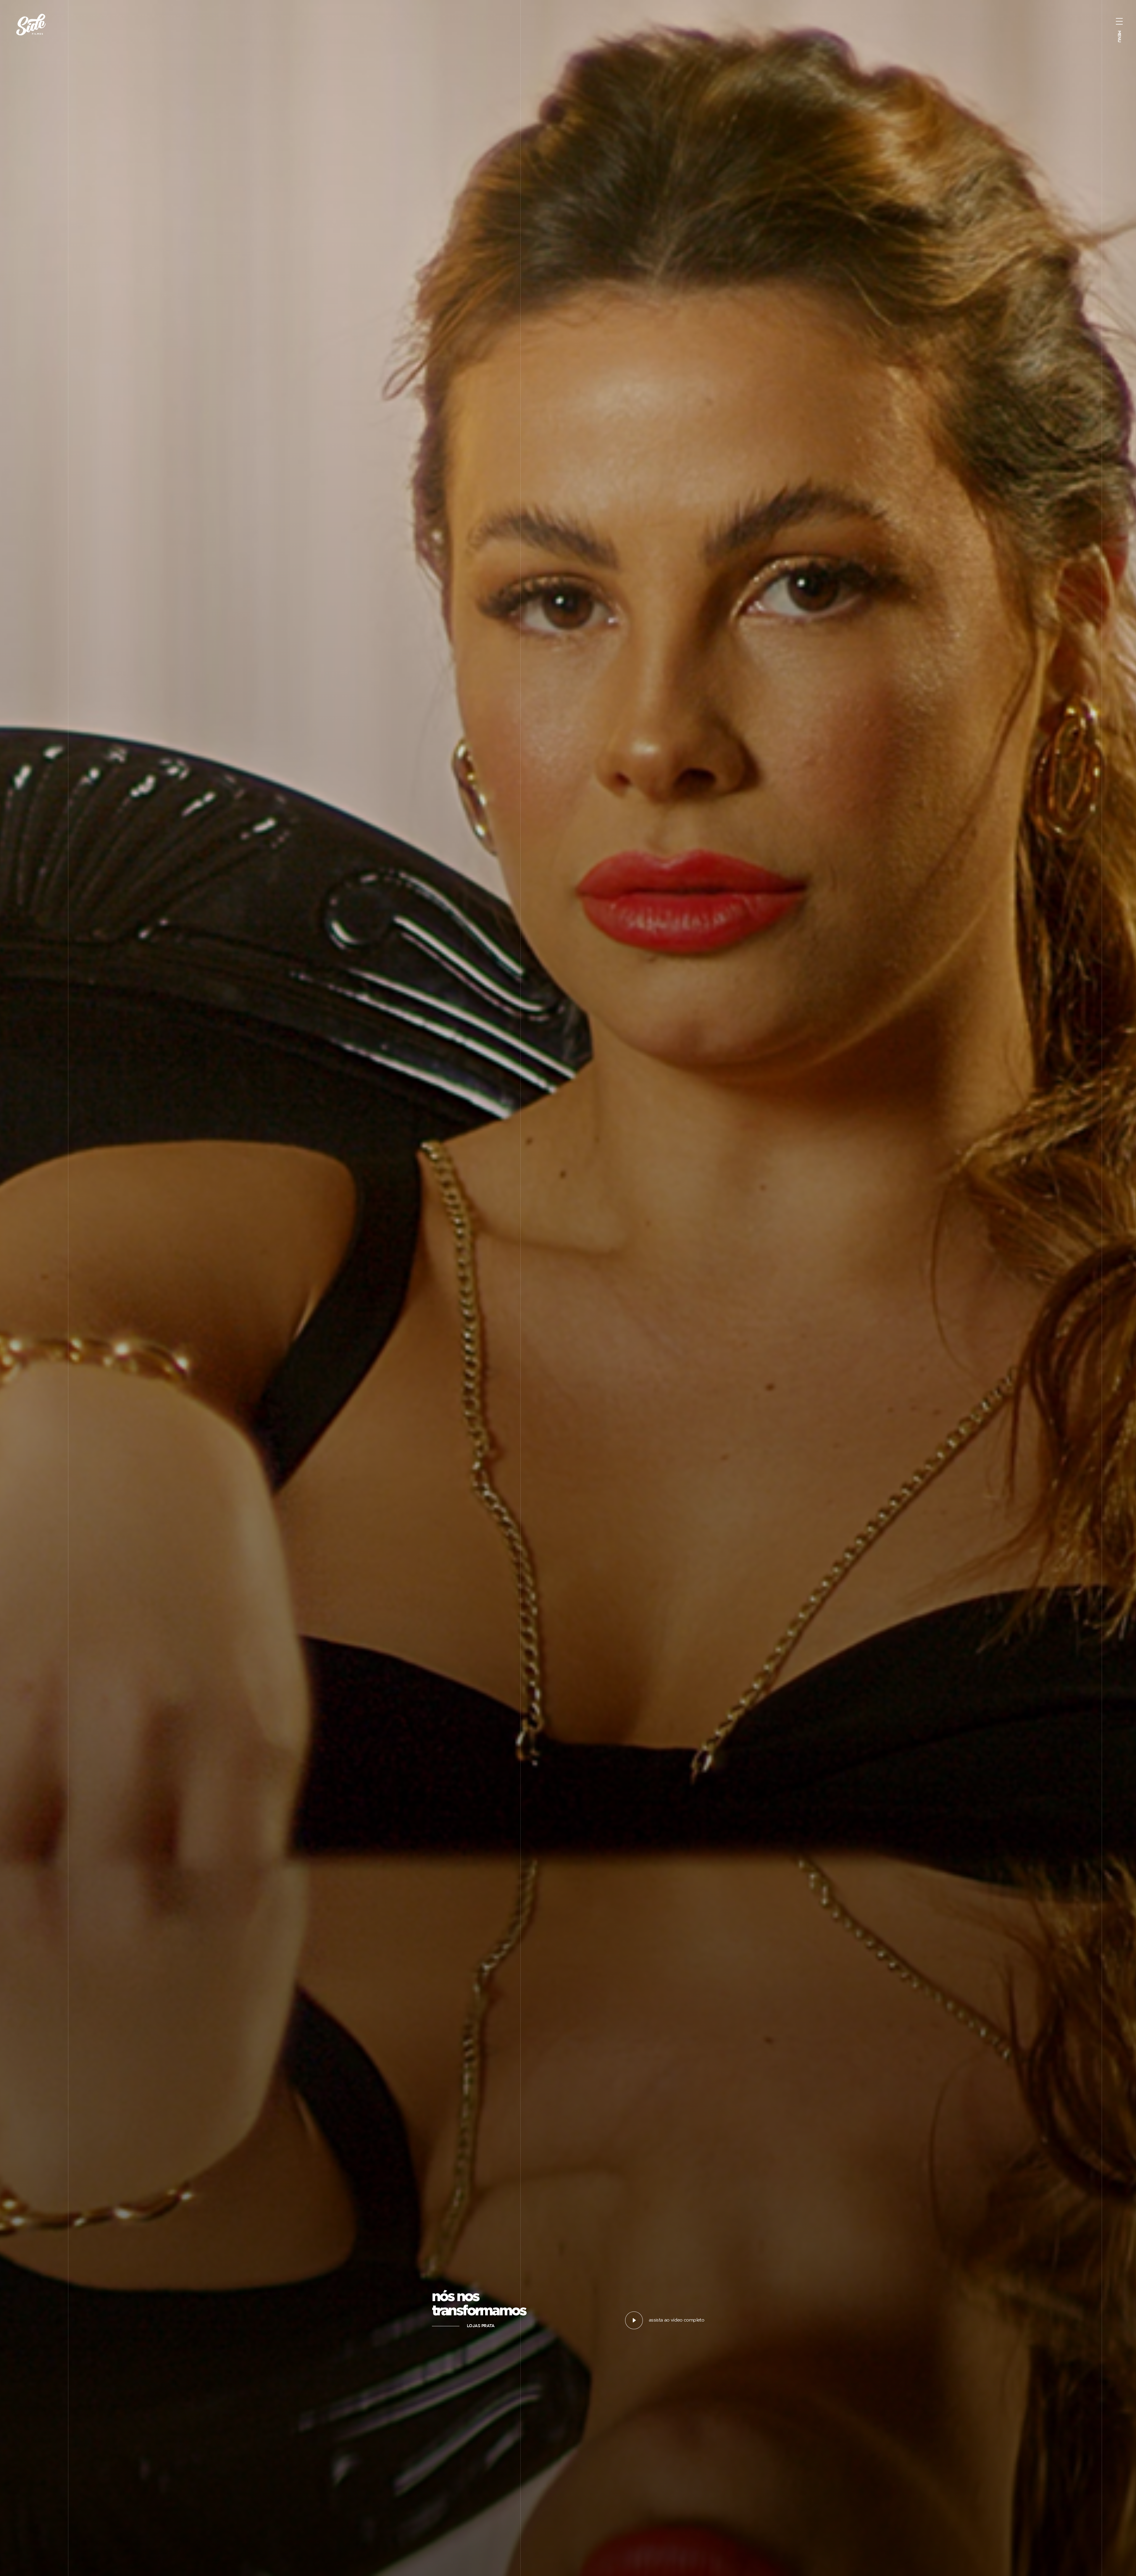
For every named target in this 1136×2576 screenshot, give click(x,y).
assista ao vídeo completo (676, 2320)
